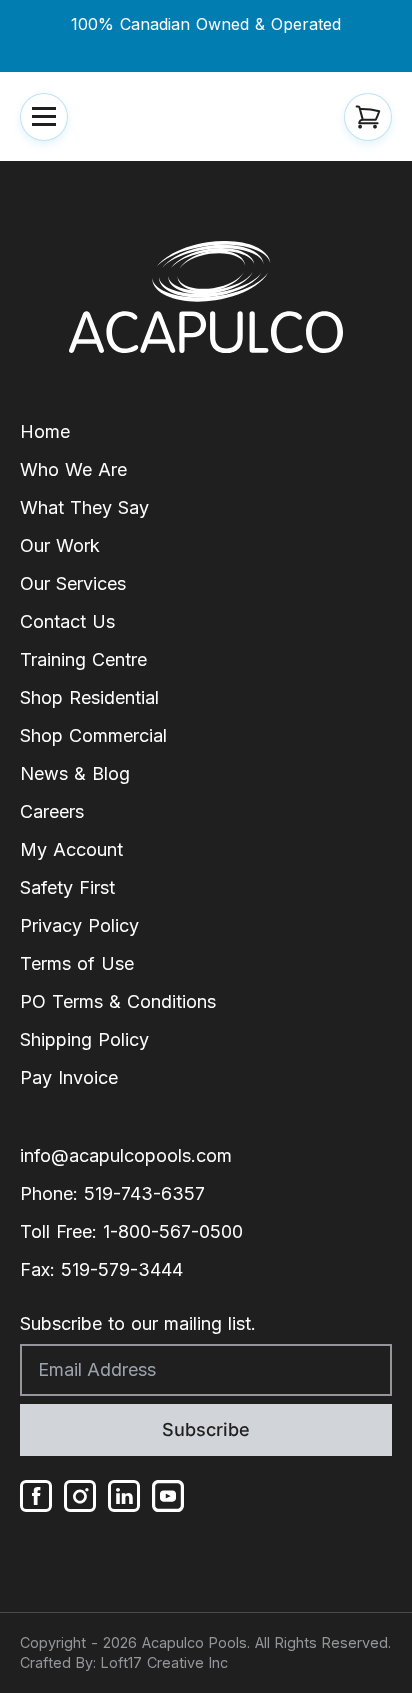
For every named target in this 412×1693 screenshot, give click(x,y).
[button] (44, 117)
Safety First (67, 887)
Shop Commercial (93, 735)
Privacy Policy (79, 925)
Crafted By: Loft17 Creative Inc (124, 1662)
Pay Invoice (69, 1077)
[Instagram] (80, 1496)
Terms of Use (77, 963)
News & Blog (75, 773)
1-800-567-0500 (173, 1231)
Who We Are (73, 469)
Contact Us (67, 621)
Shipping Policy (84, 1039)
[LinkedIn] (124, 1496)
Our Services (73, 583)
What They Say (84, 507)
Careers (52, 811)
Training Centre (83, 659)
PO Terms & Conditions (118, 1001)
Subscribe (206, 1429)
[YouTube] (168, 1496)
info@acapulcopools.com (126, 1155)
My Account (71, 849)
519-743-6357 (144, 1193)
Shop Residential (89, 697)
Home (45, 431)
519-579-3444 (122, 1269)
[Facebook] (36, 1496)
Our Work (60, 545)
